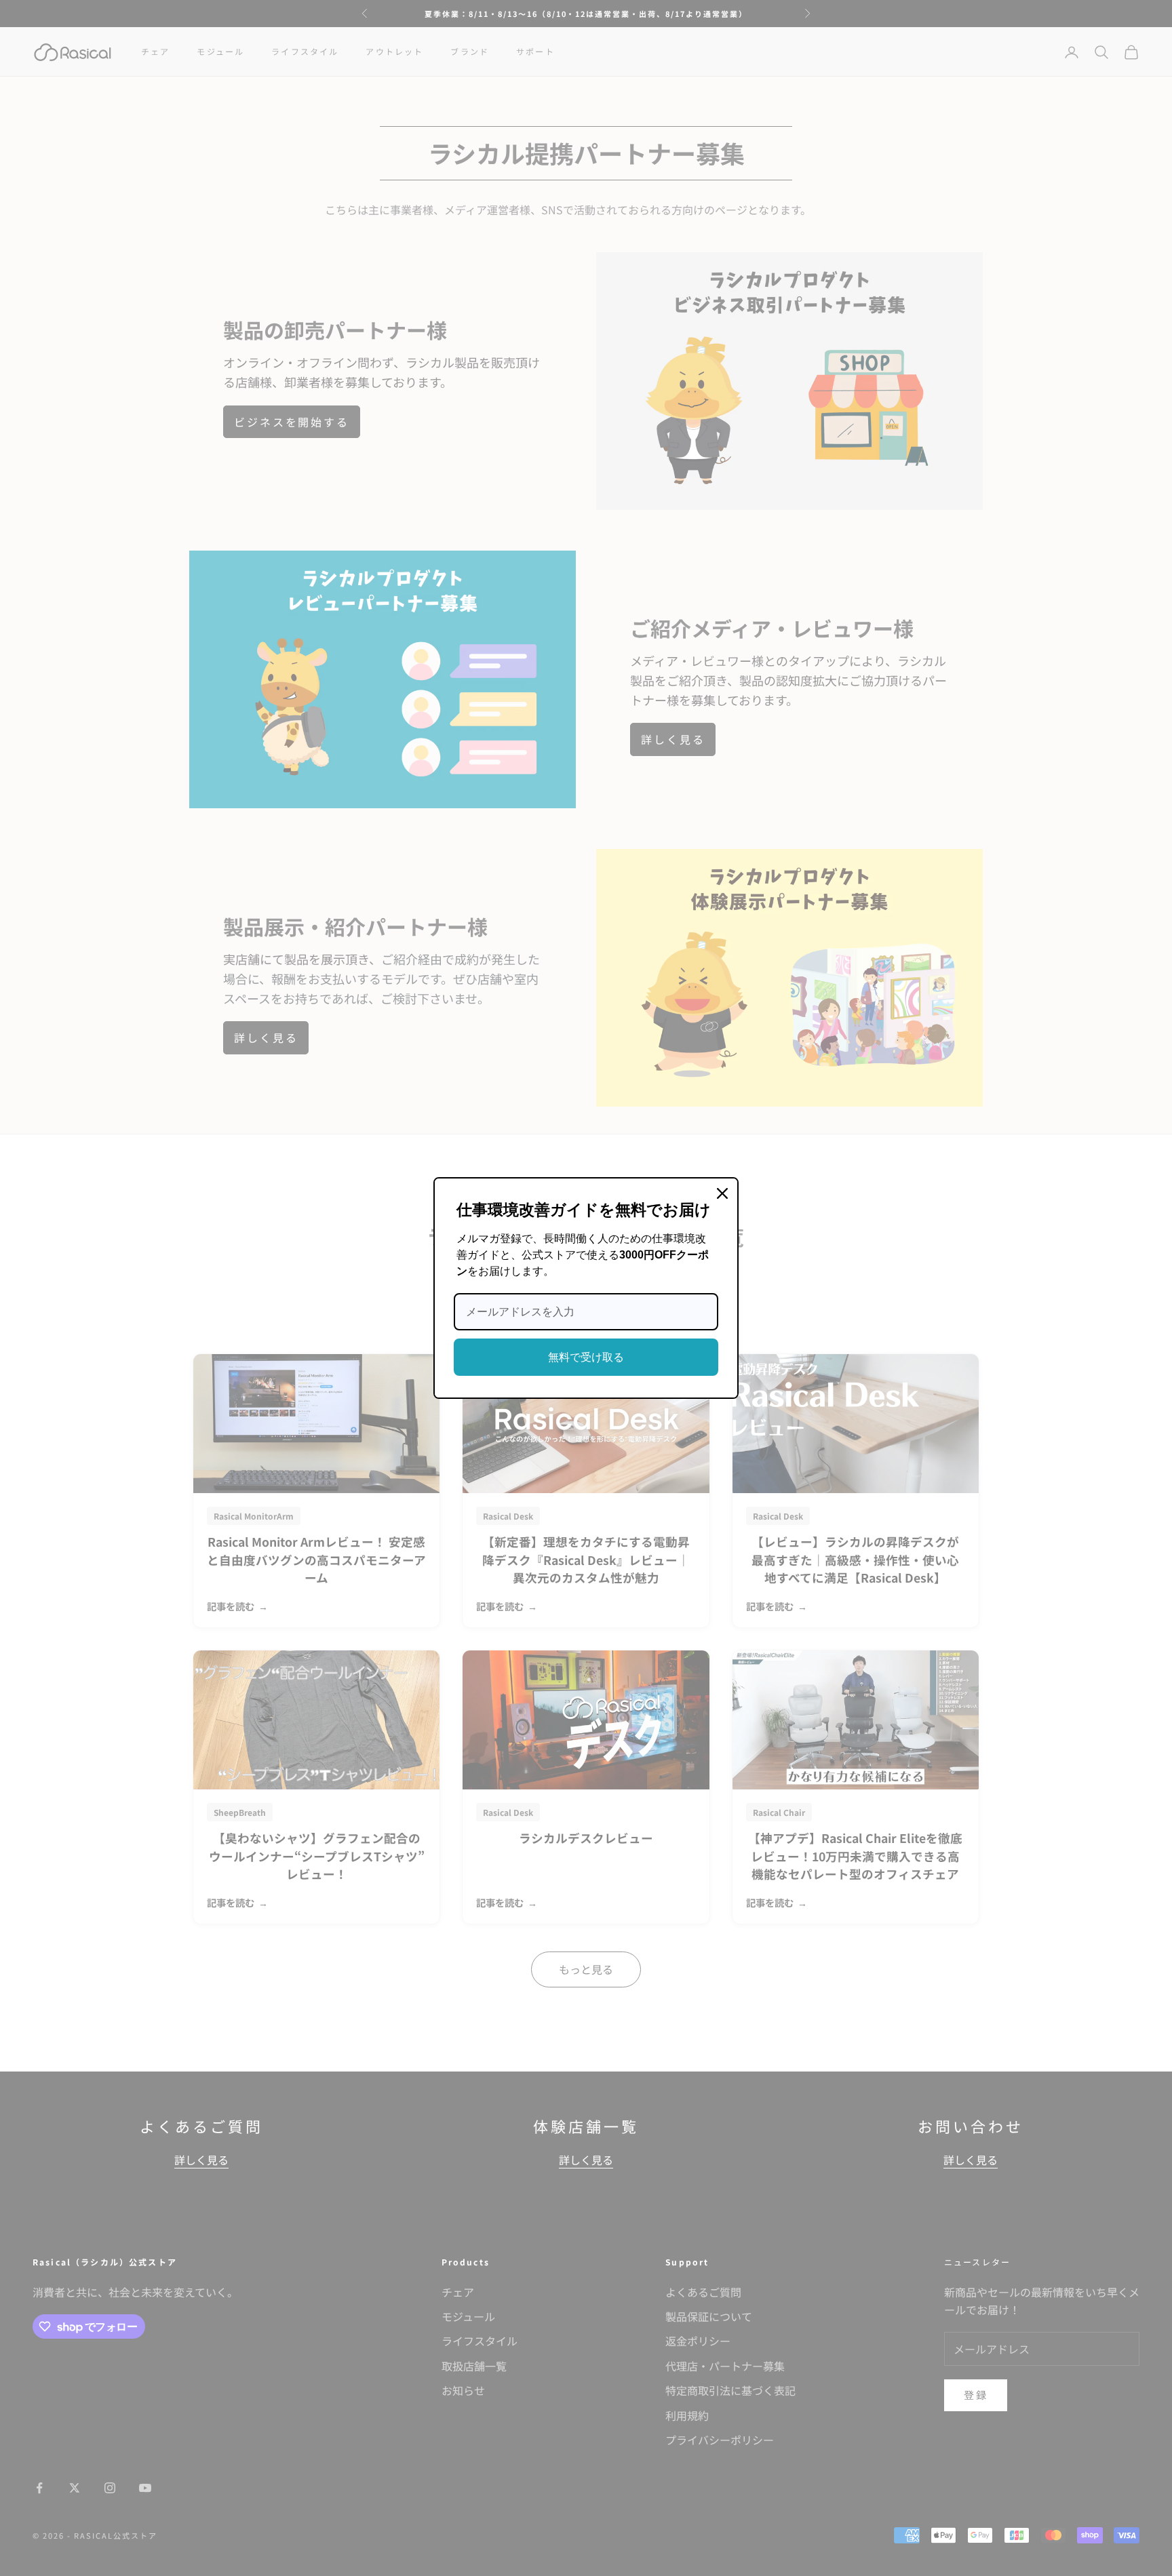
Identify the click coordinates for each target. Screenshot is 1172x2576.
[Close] (722, 1193)
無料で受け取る (586, 1357)
